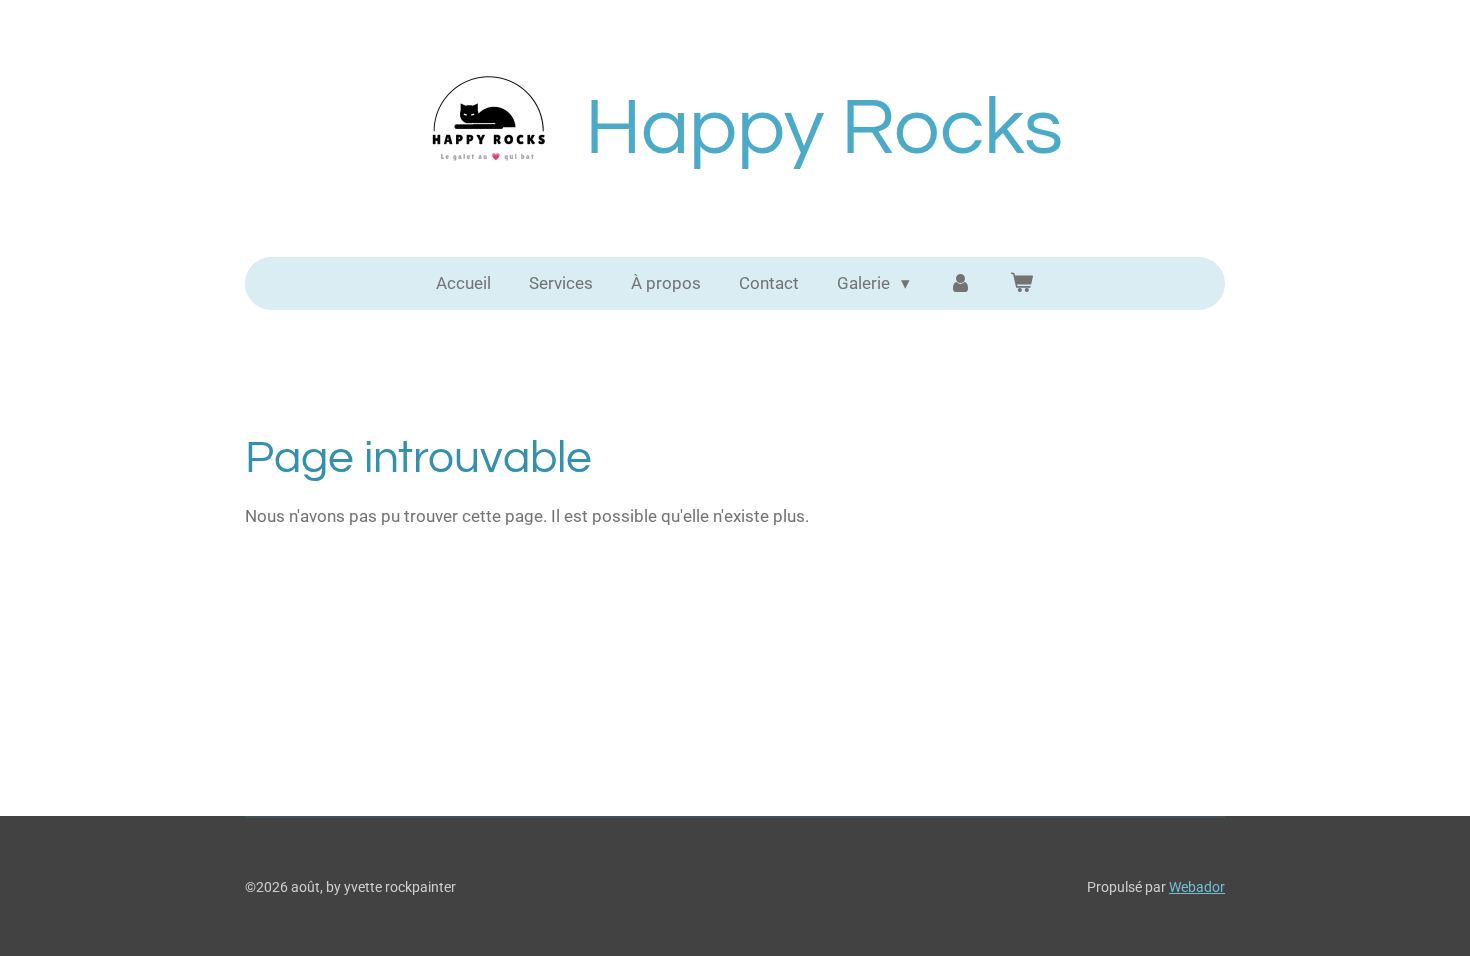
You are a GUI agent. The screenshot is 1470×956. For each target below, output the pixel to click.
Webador (1197, 887)
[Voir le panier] (1022, 284)
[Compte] (960, 284)
